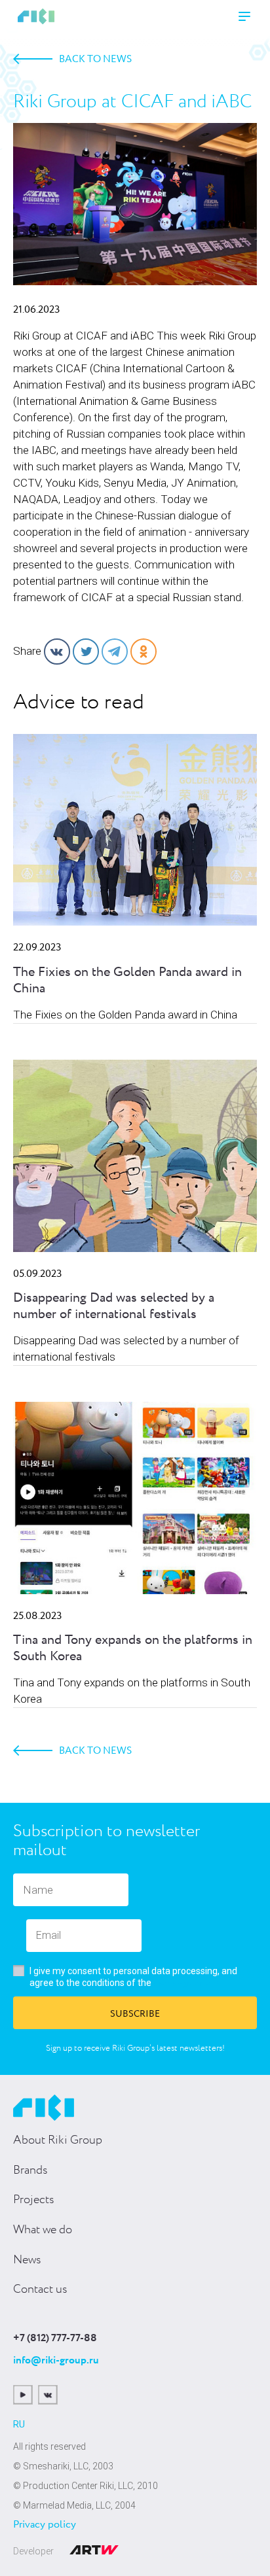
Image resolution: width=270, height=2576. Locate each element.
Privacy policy (45, 2525)
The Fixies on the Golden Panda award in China (127, 981)
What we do (43, 2230)
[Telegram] (115, 652)
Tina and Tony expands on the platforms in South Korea (133, 1648)
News (27, 2260)
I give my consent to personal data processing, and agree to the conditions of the (133, 1977)
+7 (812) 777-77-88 (55, 2339)
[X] (86, 652)
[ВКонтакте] (57, 652)
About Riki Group (58, 2140)
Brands (30, 2170)
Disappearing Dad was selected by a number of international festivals (114, 1306)
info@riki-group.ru (56, 2360)
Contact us (40, 2289)
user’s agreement (186, 1983)
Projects (34, 2200)
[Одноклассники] (144, 652)
